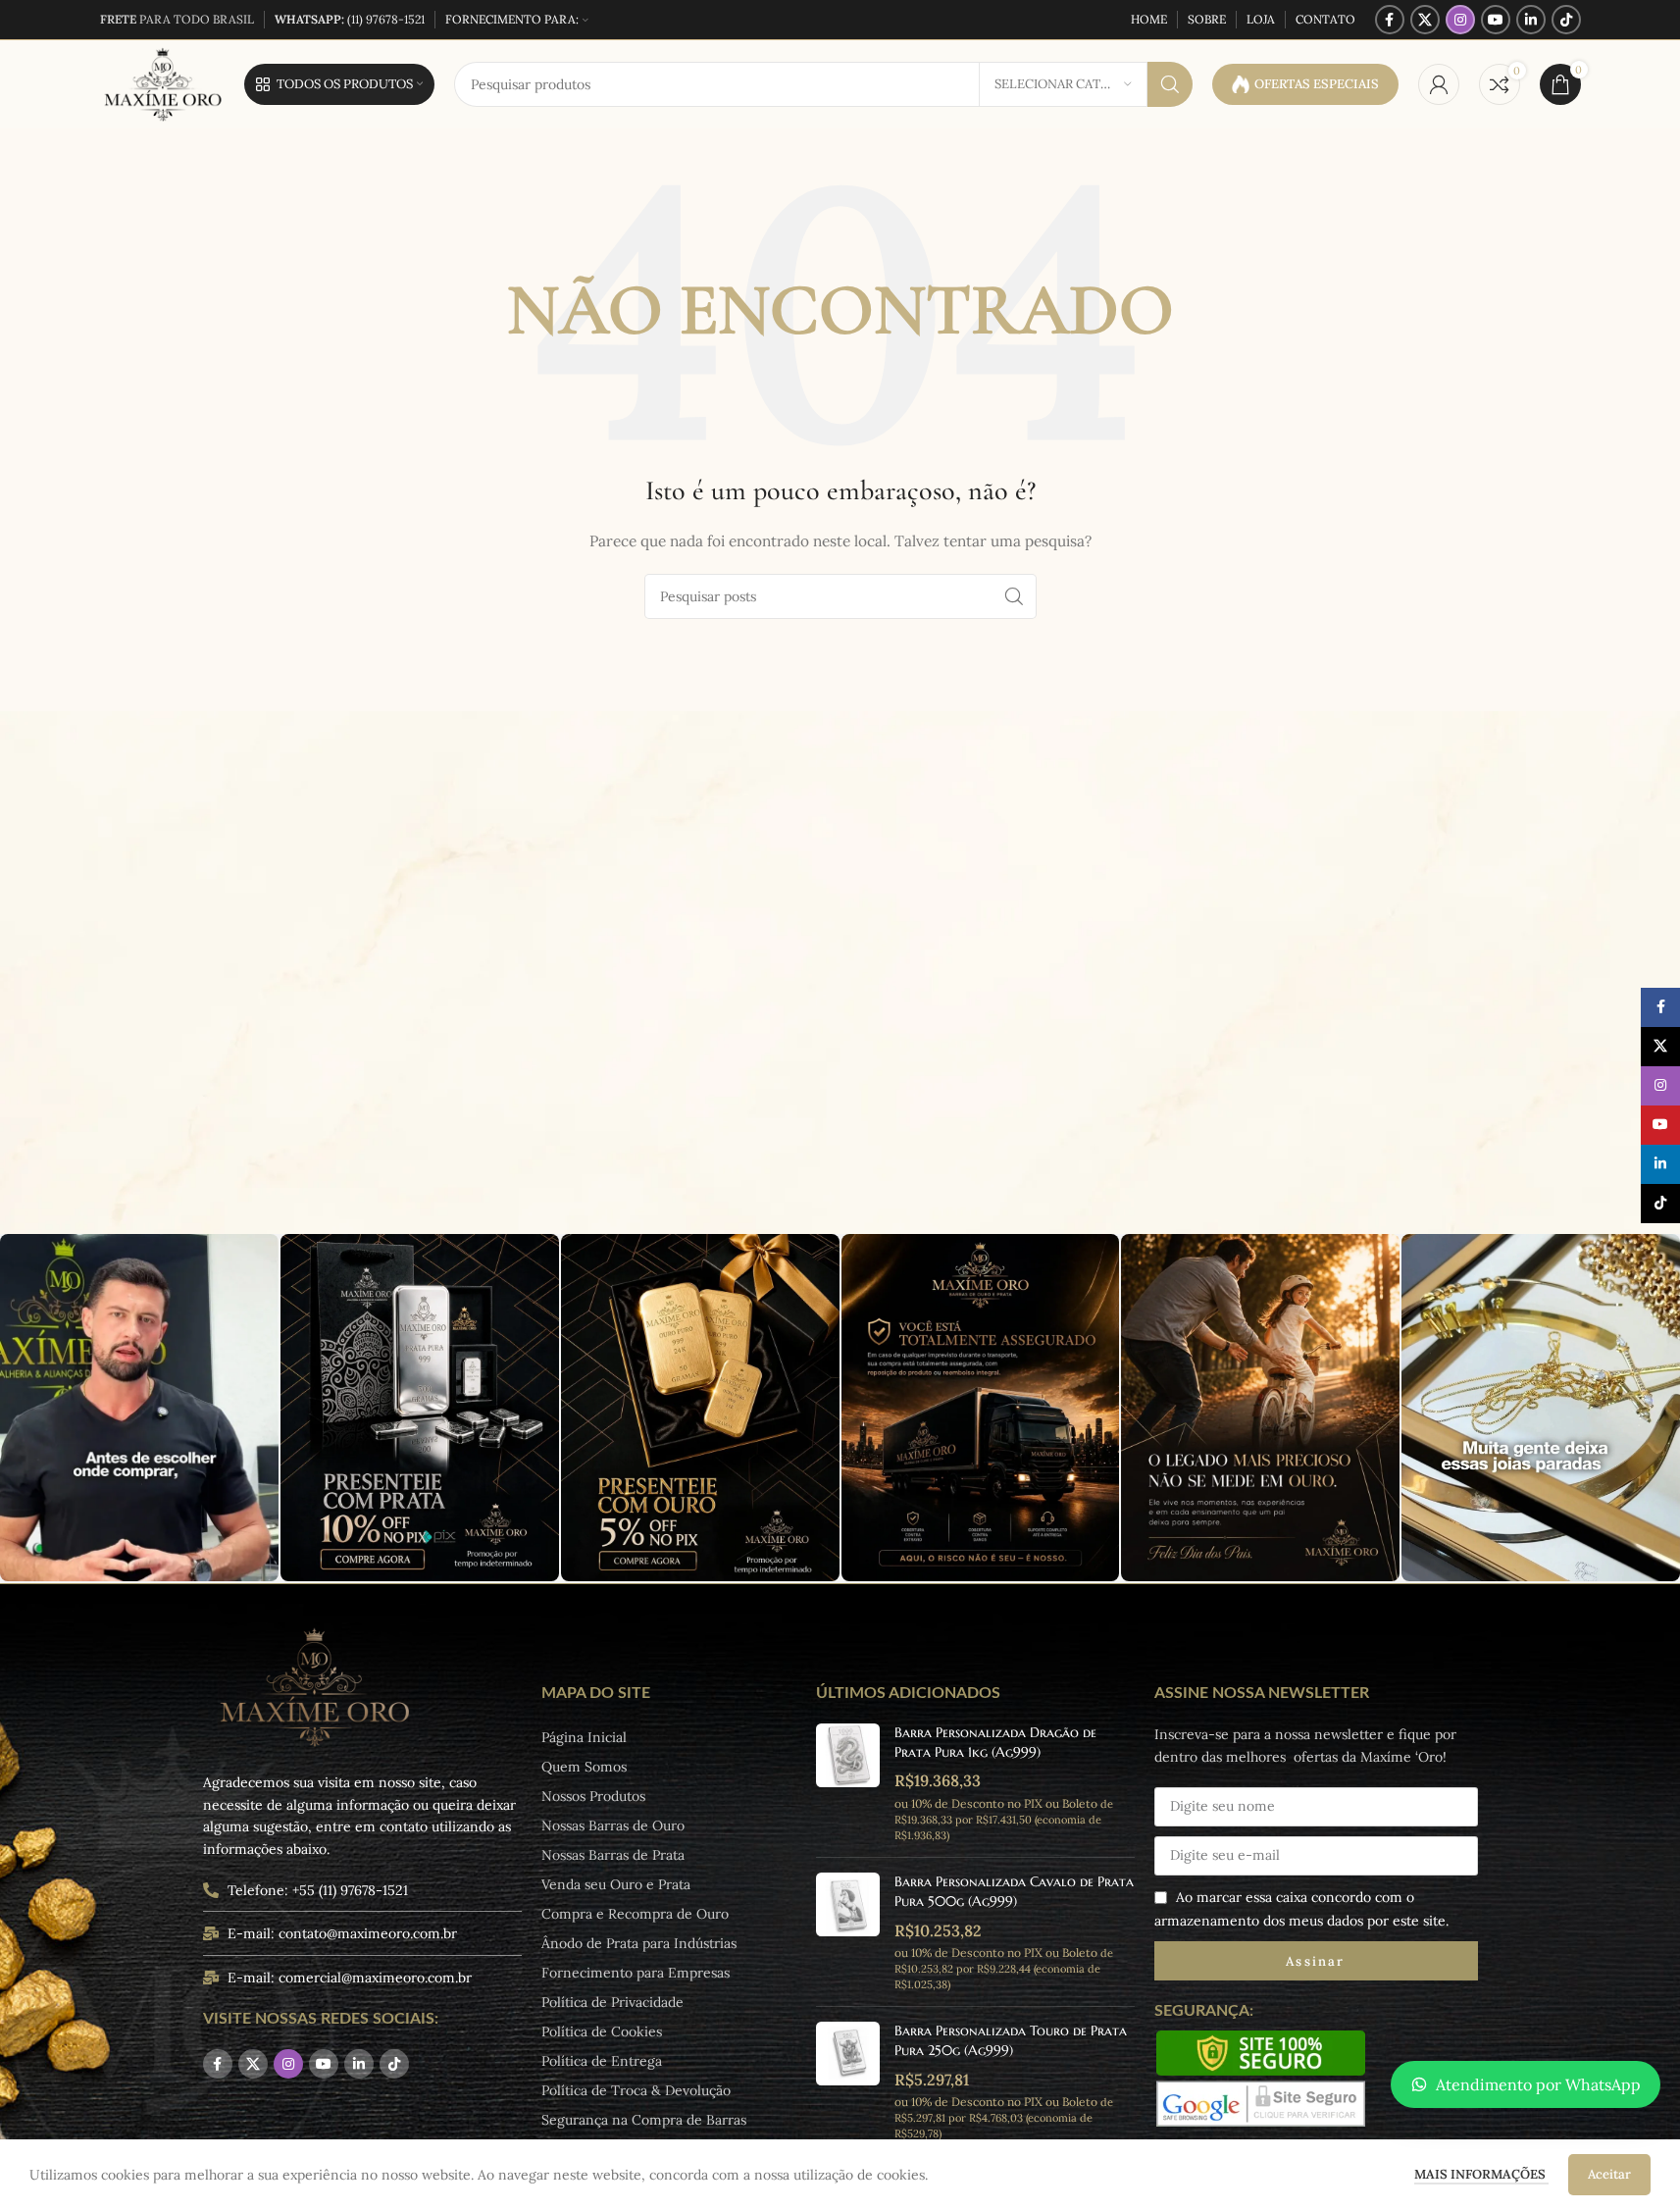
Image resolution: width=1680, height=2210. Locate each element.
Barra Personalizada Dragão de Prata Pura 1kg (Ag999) (995, 1742)
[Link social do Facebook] (1390, 20)
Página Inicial (584, 1737)
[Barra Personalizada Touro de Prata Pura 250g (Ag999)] (848, 2081)
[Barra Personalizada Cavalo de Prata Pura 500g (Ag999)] (848, 1932)
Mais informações (1481, 2174)
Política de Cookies (602, 2031)
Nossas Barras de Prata (613, 1855)
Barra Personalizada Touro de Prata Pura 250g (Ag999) (1011, 2040)
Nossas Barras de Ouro (613, 1825)
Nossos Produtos (593, 1796)
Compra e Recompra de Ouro (635, 1914)
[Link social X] (1425, 20)
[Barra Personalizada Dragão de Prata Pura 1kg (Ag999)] (848, 1783)
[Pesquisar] (1170, 84)
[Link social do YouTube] (1496, 20)
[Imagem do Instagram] (139, 1408)
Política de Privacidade (612, 2002)
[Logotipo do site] (162, 83)
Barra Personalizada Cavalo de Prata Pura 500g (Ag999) (1014, 1891)
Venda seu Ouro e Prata (616, 1884)
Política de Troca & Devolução (636, 2090)
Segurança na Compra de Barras (644, 2120)
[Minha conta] (1439, 84)
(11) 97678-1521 (350, 19)
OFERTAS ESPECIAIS (1317, 84)
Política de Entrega (602, 2061)
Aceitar (1609, 2174)
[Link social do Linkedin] (1531, 20)
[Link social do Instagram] (1460, 20)
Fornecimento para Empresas (636, 1973)
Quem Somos (584, 1767)
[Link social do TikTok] (1566, 20)
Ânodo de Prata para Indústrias (639, 1943)
